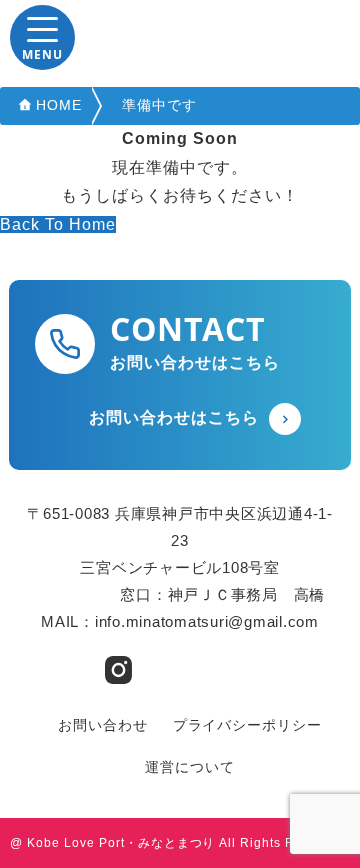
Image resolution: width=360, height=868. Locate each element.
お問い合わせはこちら (174, 417)
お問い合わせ (103, 725)
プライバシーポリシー (248, 725)
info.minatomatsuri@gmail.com (207, 621)
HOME (59, 105)
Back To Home (58, 224)
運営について (190, 767)
